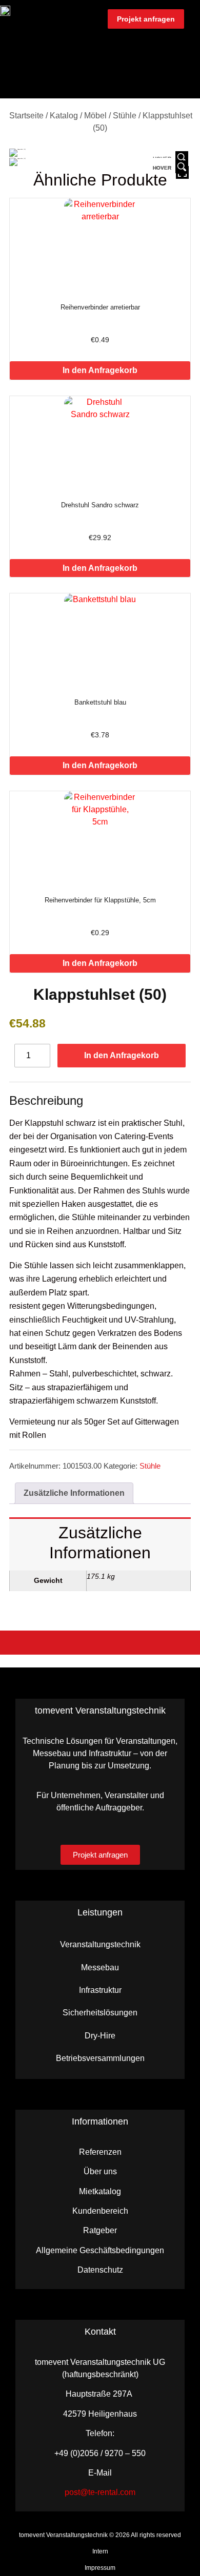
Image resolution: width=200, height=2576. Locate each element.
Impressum (100, 2568)
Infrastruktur (100, 1990)
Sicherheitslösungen (100, 2013)
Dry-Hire (100, 2036)
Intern (100, 2551)
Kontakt (100, 2332)
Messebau (100, 1967)
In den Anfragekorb (100, 370)
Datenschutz (100, 2270)
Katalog (64, 116)
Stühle (125, 116)
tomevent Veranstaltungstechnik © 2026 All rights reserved (100, 2535)
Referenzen (100, 2152)
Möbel (95, 116)
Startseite (26, 116)
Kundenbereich (100, 2211)
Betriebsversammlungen (100, 2058)
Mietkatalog (100, 2191)
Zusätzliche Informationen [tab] (74, 1493)
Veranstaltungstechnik (100, 1944)
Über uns (100, 2171)
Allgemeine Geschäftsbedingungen (100, 2250)
